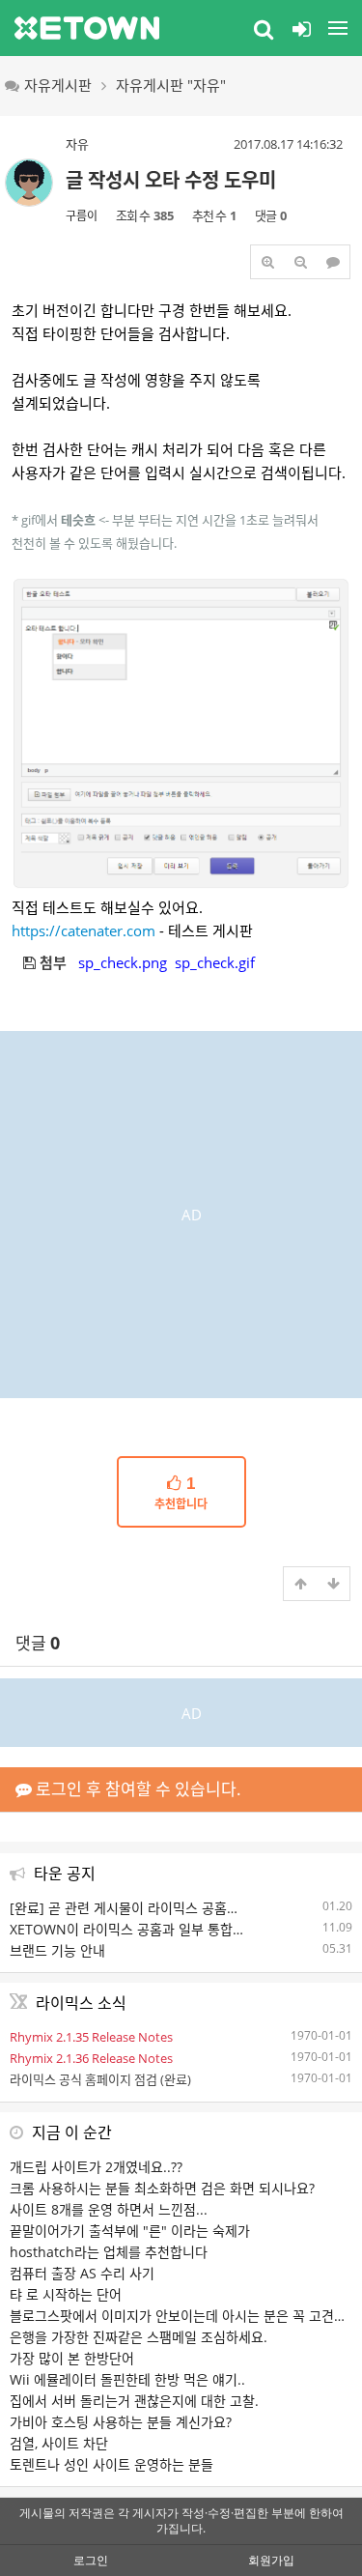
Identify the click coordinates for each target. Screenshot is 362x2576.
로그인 (91, 2560)
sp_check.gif (215, 962)
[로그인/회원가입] (301, 28)
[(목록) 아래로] (333, 1584)
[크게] (267, 262)
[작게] (300, 262)
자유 (77, 144)
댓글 (38, 1643)
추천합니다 (181, 1494)
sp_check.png (123, 962)
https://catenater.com (84, 930)
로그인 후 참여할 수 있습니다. (137, 1789)
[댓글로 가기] (333, 262)
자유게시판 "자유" (171, 85)
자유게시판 (58, 85)
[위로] (300, 1584)
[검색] (264, 28)
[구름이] (29, 183)
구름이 (82, 216)
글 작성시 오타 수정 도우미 (171, 180)
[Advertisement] (181, 1212)
